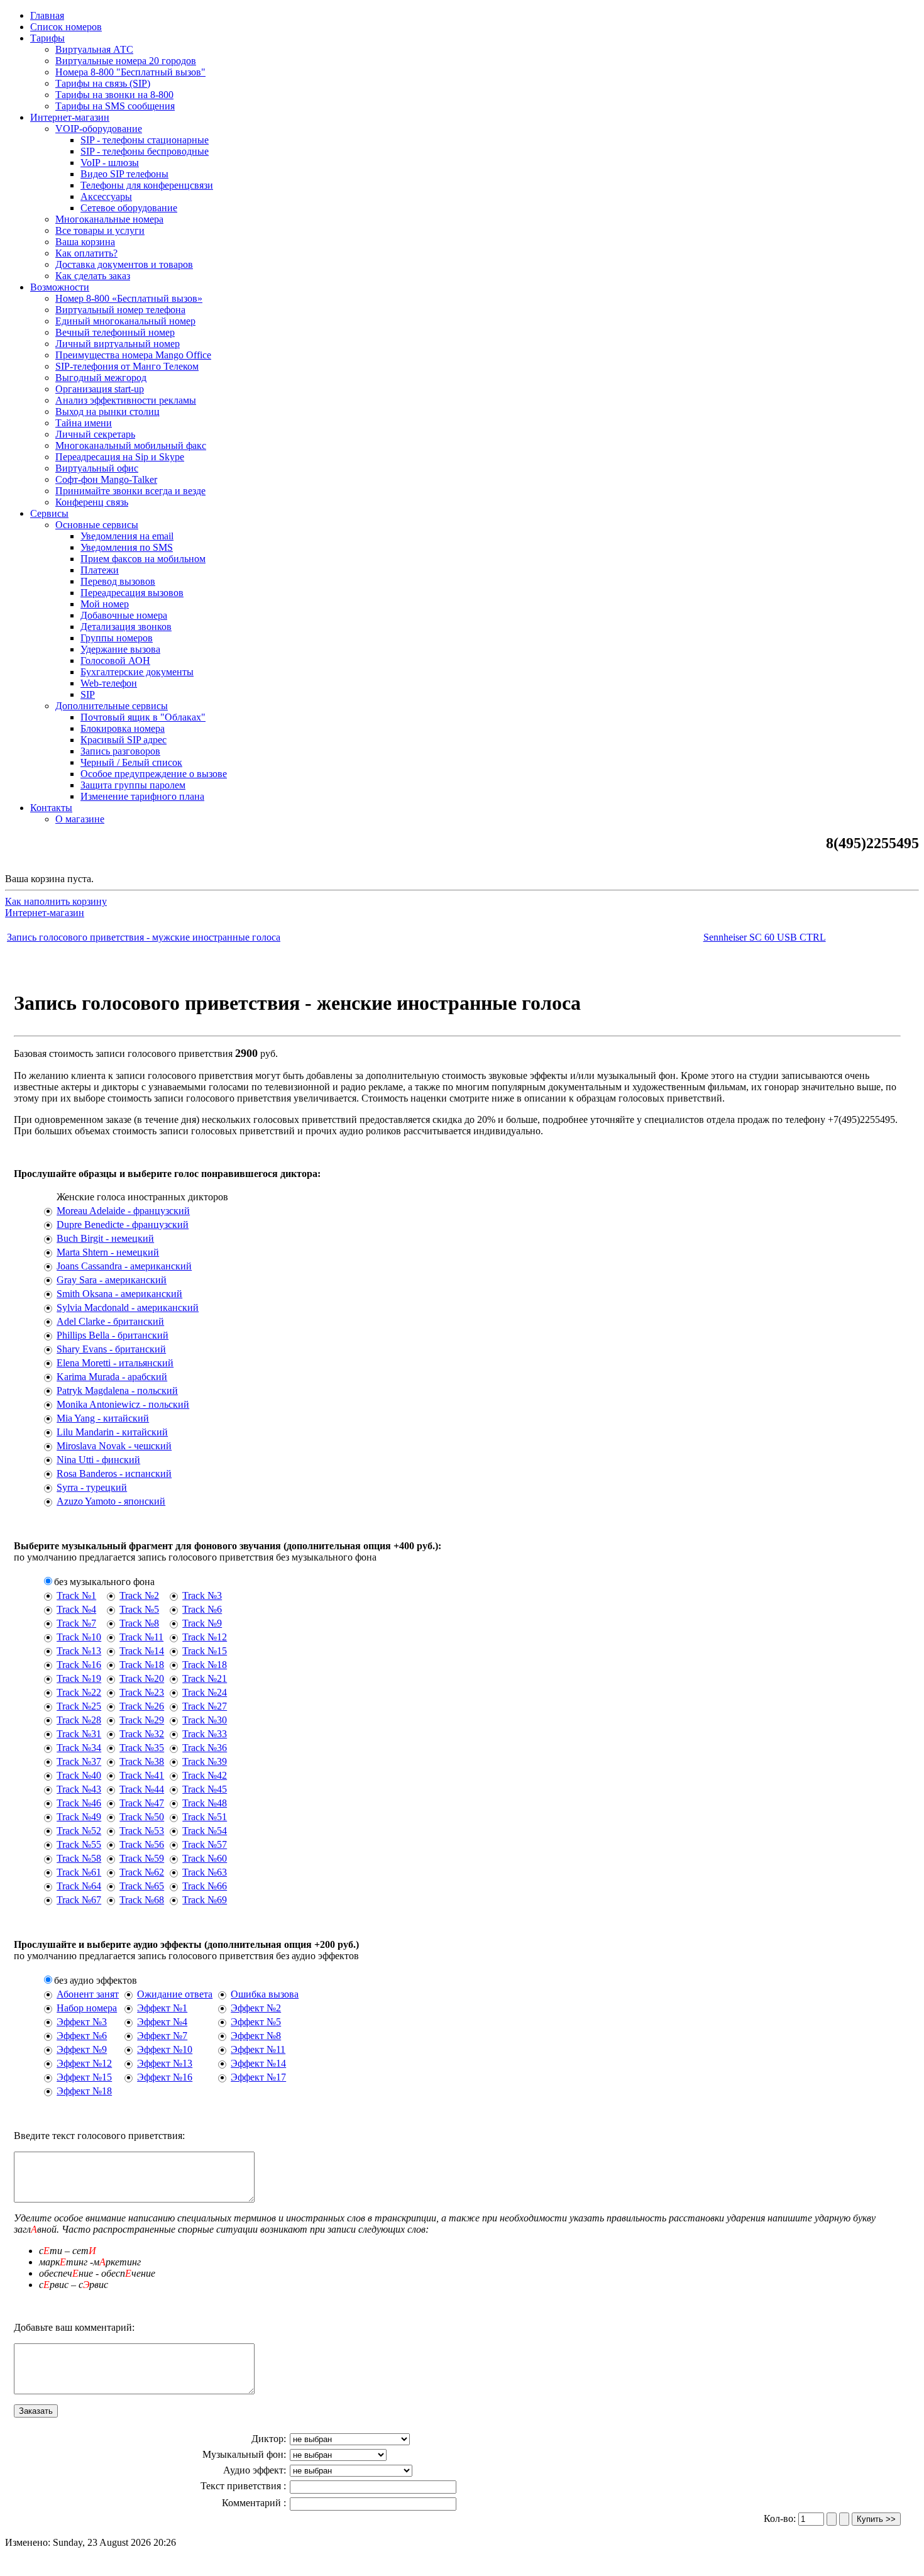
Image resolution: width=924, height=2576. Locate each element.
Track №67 (79, 1900)
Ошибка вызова (265, 1994)
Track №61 (79, 1872)
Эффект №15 (84, 2077)
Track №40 (79, 1775)
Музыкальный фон (243, 2454)
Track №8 (139, 1623)
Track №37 (79, 1761)
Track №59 (142, 1858)
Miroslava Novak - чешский (114, 1446)
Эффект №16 (165, 2077)
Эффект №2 (256, 2008)
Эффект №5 (256, 2022)
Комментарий (253, 2503)
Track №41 (142, 1775)
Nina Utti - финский (98, 1460)
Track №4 (76, 1609)
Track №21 (205, 1678)
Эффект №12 (84, 2063)
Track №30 (205, 1720)
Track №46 (79, 1803)
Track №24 (205, 1692)
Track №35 (142, 1748)
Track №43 (79, 1789)
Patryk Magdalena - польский (117, 1390)
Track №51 (205, 1817)
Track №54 (205, 1831)
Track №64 (79, 1886)
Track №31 (79, 1734)
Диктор (267, 2439)
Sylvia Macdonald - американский (128, 1307)
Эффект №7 (162, 2036)
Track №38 (142, 1761)
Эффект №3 (82, 2022)
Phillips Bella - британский (113, 1335)
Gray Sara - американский (112, 1280)
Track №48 (205, 1803)
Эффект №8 (256, 2036)
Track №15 (205, 1651)
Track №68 (142, 1900)
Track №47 (142, 1803)
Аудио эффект (253, 2470)
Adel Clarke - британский (110, 1321)
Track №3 (202, 1595)
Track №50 (142, 1817)
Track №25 (79, 1706)
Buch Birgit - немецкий (105, 1238)
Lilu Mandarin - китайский (112, 1432)
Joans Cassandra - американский (124, 1266)
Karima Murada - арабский (112, 1377)
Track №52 (79, 1831)
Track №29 (142, 1720)
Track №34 (79, 1748)
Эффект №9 (82, 2049)
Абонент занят (88, 1994)
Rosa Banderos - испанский (114, 1473)
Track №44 (142, 1789)
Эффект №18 (84, 2091)
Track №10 (79, 1637)
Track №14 (142, 1651)
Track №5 (139, 1609)
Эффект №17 (258, 2077)
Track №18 (142, 1665)
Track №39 (205, 1761)
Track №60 (205, 1858)
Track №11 (141, 1637)
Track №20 (142, 1678)
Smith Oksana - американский (119, 1294)
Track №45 (205, 1789)
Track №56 (142, 1844)
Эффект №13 (165, 2063)
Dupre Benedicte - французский (123, 1224)
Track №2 (139, 1595)
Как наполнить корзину (56, 901)
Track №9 (202, 1623)
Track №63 (205, 1872)
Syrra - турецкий (92, 1487)
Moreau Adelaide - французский (123, 1211)
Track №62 (142, 1872)
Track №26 (142, 1706)
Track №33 (205, 1734)
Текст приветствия (242, 2486)
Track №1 (76, 1595)
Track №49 (79, 1817)
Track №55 (79, 1844)
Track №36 (205, 1748)
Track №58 (79, 1858)
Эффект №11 (258, 2049)
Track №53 (142, 1831)
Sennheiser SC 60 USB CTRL (765, 937)
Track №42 (205, 1775)
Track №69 (205, 1900)
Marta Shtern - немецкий (108, 1252)
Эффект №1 (162, 2008)
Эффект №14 (258, 2063)
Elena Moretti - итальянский (115, 1363)
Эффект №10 (165, 2049)
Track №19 (79, 1678)
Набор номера (87, 2008)
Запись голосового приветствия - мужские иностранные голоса (144, 937)
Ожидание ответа (175, 1994)
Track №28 (79, 1720)
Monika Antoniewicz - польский (123, 1404)
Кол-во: (781, 2518)
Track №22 (79, 1692)
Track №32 (142, 1734)
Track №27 (205, 1706)
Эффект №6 (82, 2036)
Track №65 (142, 1886)
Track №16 (79, 1665)
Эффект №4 (162, 2022)
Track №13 (79, 1651)
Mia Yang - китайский (103, 1418)
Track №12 (205, 1637)
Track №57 (205, 1844)
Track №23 (142, 1692)
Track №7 (76, 1623)
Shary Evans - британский (111, 1349)
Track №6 (202, 1609)
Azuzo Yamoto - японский (111, 1501)
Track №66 (205, 1886)
